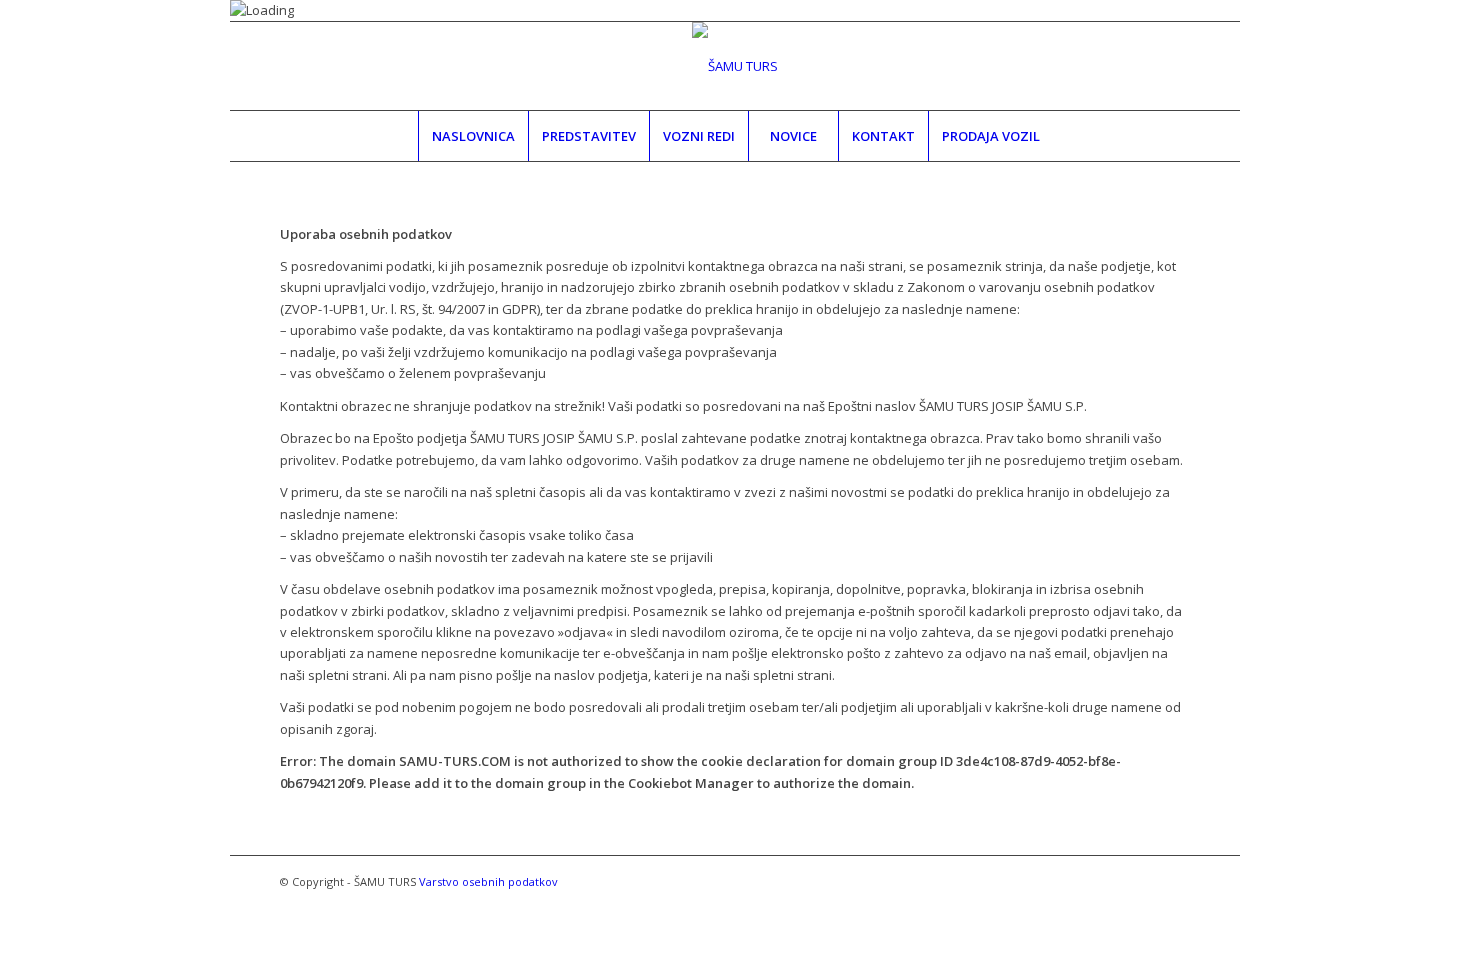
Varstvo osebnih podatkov (488, 881)
